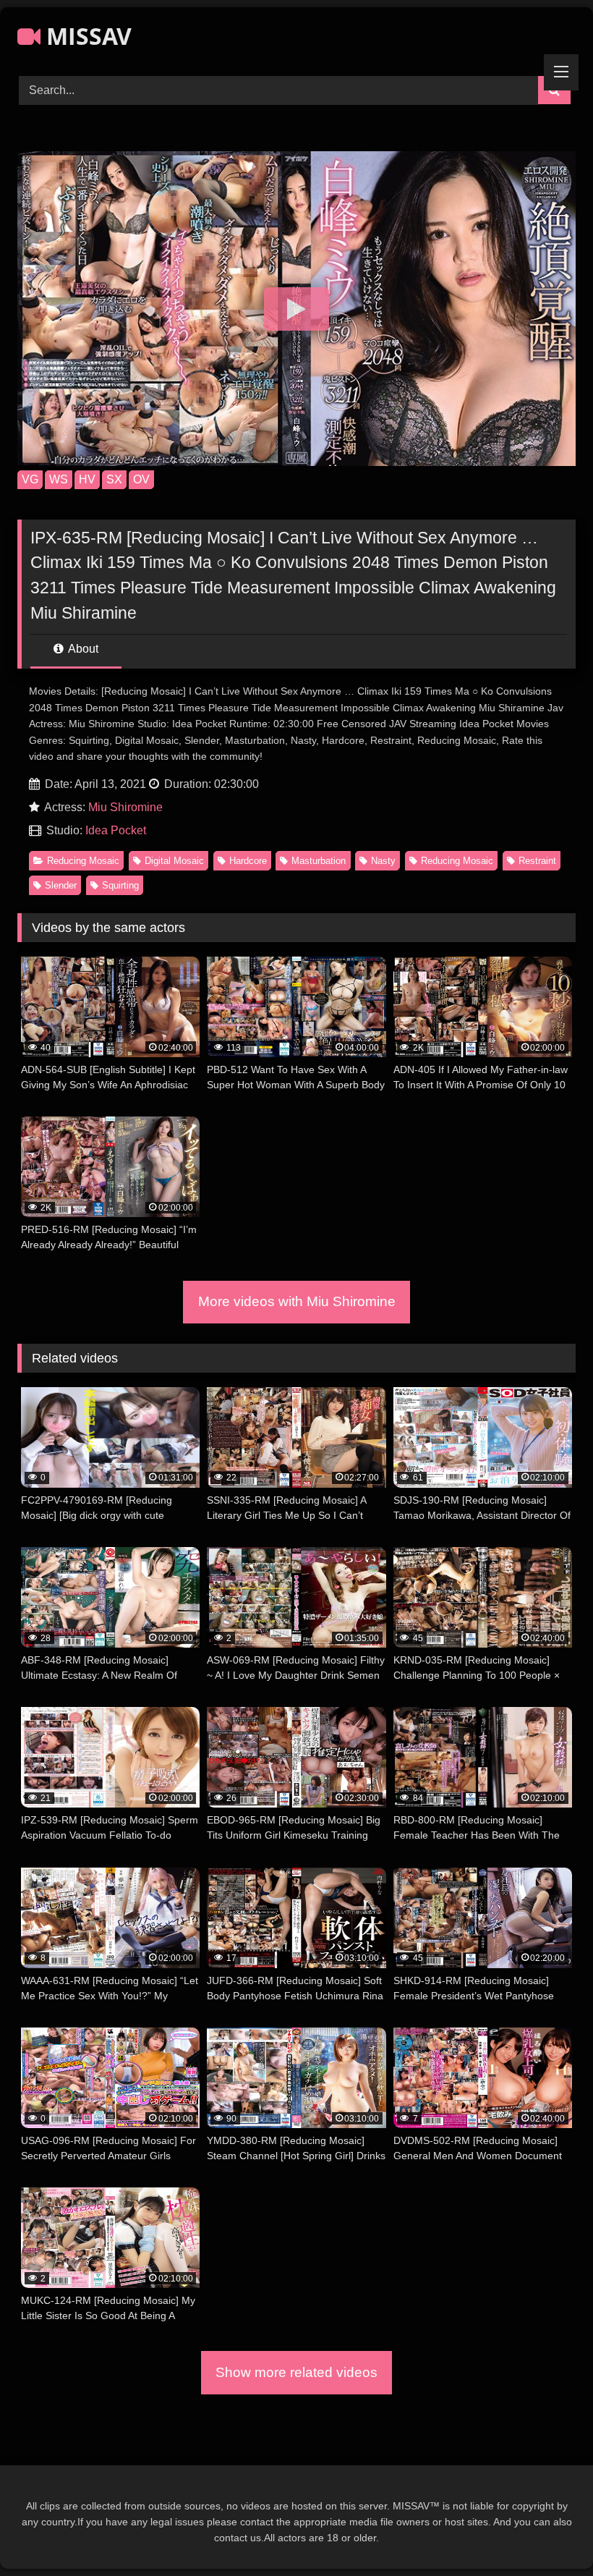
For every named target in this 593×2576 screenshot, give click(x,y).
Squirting (120, 885)
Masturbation (319, 861)
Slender (61, 885)
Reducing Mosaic (83, 861)
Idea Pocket (116, 830)
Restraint (537, 861)
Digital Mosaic (174, 861)
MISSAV (86, 36)
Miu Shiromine (125, 807)
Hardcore (248, 861)
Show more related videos (296, 2372)
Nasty (383, 861)
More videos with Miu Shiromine (297, 1301)
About (82, 649)
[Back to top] (548, 2533)
